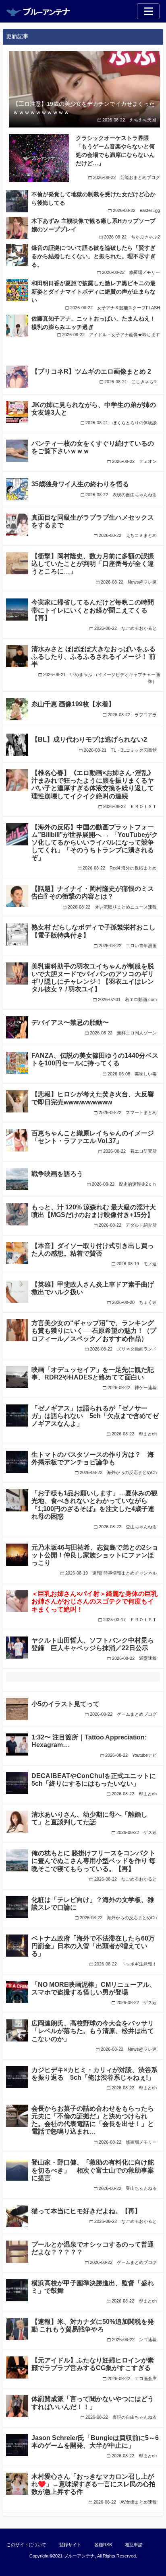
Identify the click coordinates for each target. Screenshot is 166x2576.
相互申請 (134, 2545)
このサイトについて (26, 2545)
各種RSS (103, 2545)
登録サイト (70, 2545)
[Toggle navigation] (148, 11)
